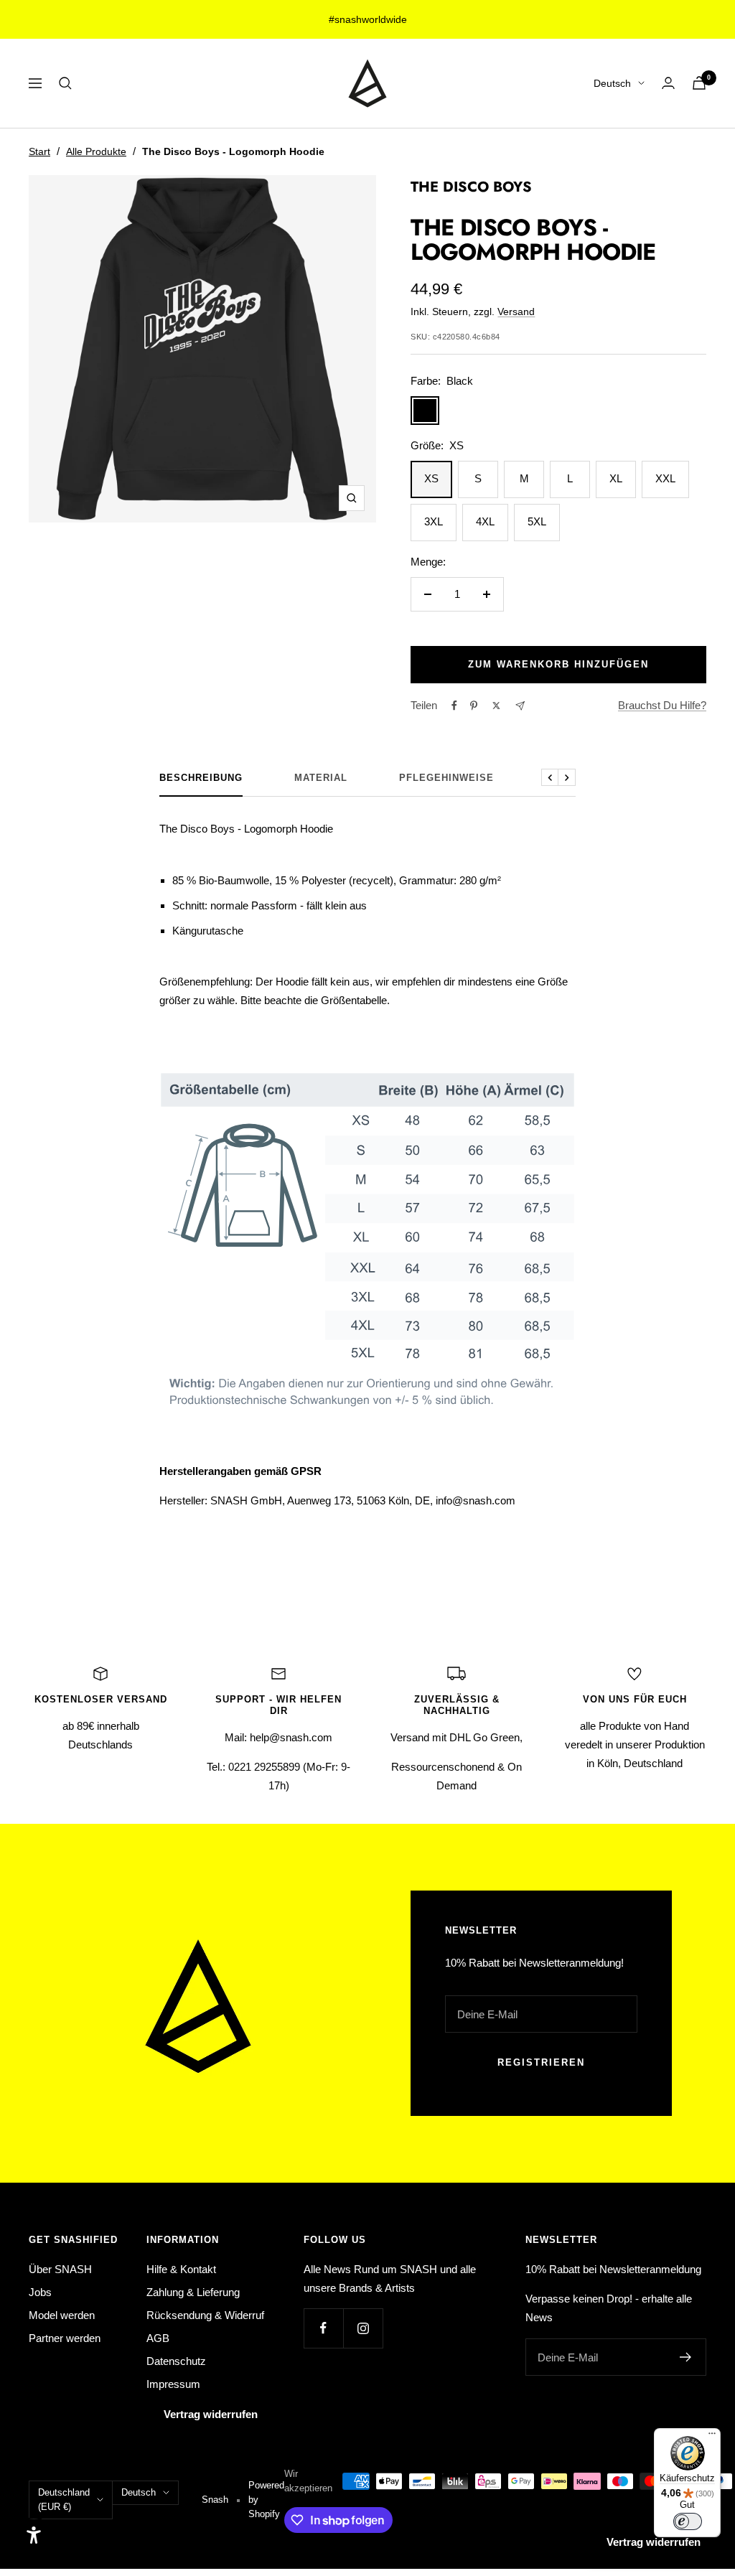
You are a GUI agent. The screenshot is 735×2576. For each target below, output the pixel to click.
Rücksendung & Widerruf (205, 2315)
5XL (537, 521)
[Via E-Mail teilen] (520, 706)
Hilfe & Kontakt (181, 2269)
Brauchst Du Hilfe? (662, 705)
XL (616, 478)
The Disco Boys (471, 187)
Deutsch (612, 83)
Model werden (62, 2315)
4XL (485, 521)
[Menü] (712, 2437)
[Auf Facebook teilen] (454, 706)
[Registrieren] (686, 2357)
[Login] (668, 83)
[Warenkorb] (699, 83)
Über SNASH (60, 2269)
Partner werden (65, 2338)
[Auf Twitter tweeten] (496, 706)
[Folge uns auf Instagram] (363, 2328)
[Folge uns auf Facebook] (323, 2328)
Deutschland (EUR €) (64, 2500)
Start (39, 151)
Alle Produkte (96, 151)
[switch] (688, 2521)
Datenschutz (176, 2361)
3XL (434, 521)
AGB (158, 2338)
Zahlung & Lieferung (193, 2292)
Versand (516, 312)
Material (321, 778)
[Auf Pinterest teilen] (474, 706)
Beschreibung (201, 778)
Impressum (173, 2384)
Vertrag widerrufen (211, 2414)
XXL (665, 478)
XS (431, 478)
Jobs (40, 2292)
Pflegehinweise (446, 778)
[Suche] (65, 83)
